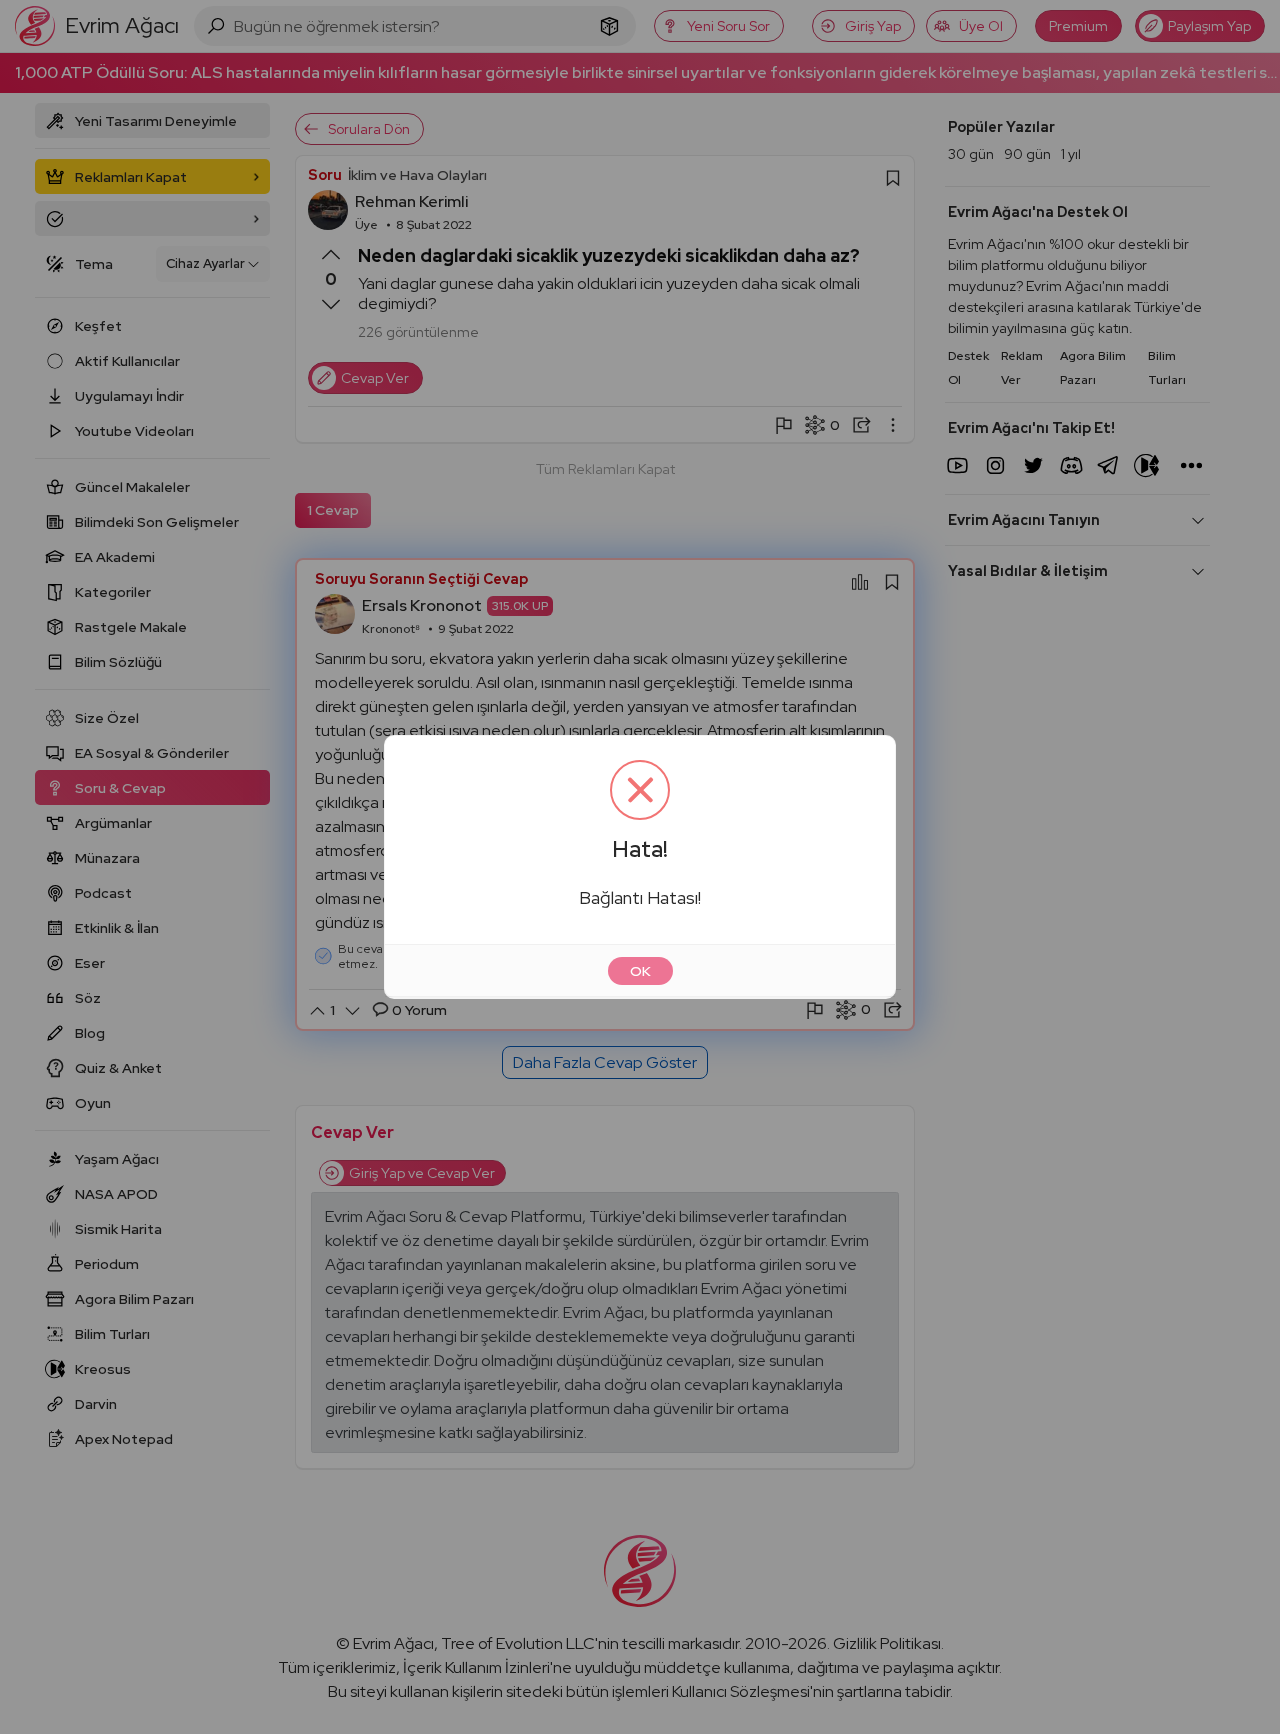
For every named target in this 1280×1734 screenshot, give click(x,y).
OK (640, 971)
